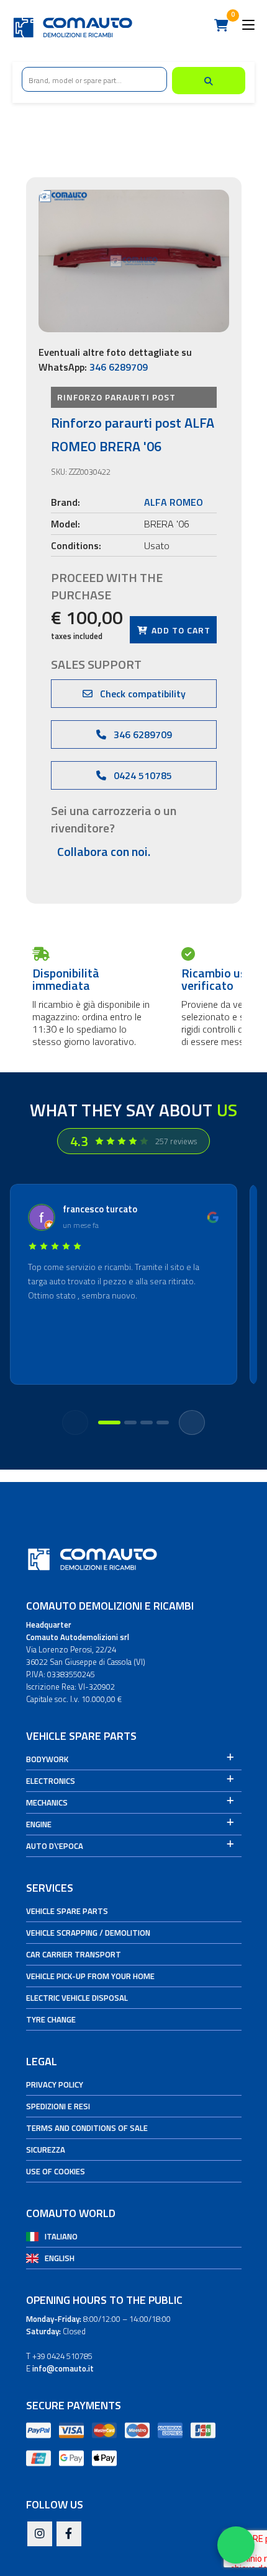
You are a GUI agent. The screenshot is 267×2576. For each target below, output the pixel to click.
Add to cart (180, 630)
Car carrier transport (74, 1954)
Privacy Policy (55, 2084)
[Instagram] (40, 2534)
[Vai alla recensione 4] (163, 1423)
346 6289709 (119, 367)
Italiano (61, 2236)
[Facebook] (69, 2534)
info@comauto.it (63, 2368)
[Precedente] (75, 1423)
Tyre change (51, 2019)
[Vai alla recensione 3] (147, 1423)
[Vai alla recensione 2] (130, 1423)
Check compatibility (142, 694)
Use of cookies (56, 2171)
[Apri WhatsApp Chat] (236, 2545)
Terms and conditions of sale (87, 2128)
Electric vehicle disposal (77, 1998)
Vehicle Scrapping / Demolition (88, 1933)
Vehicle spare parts (67, 1911)
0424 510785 (142, 775)
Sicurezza (46, 2150)
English (60, 2258)
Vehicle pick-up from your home (90, 1976)
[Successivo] (192, 1423)
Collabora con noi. (104, 851)
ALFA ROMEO (174, 502)
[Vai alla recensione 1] (109, 1423)
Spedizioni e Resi (58, 2106)
